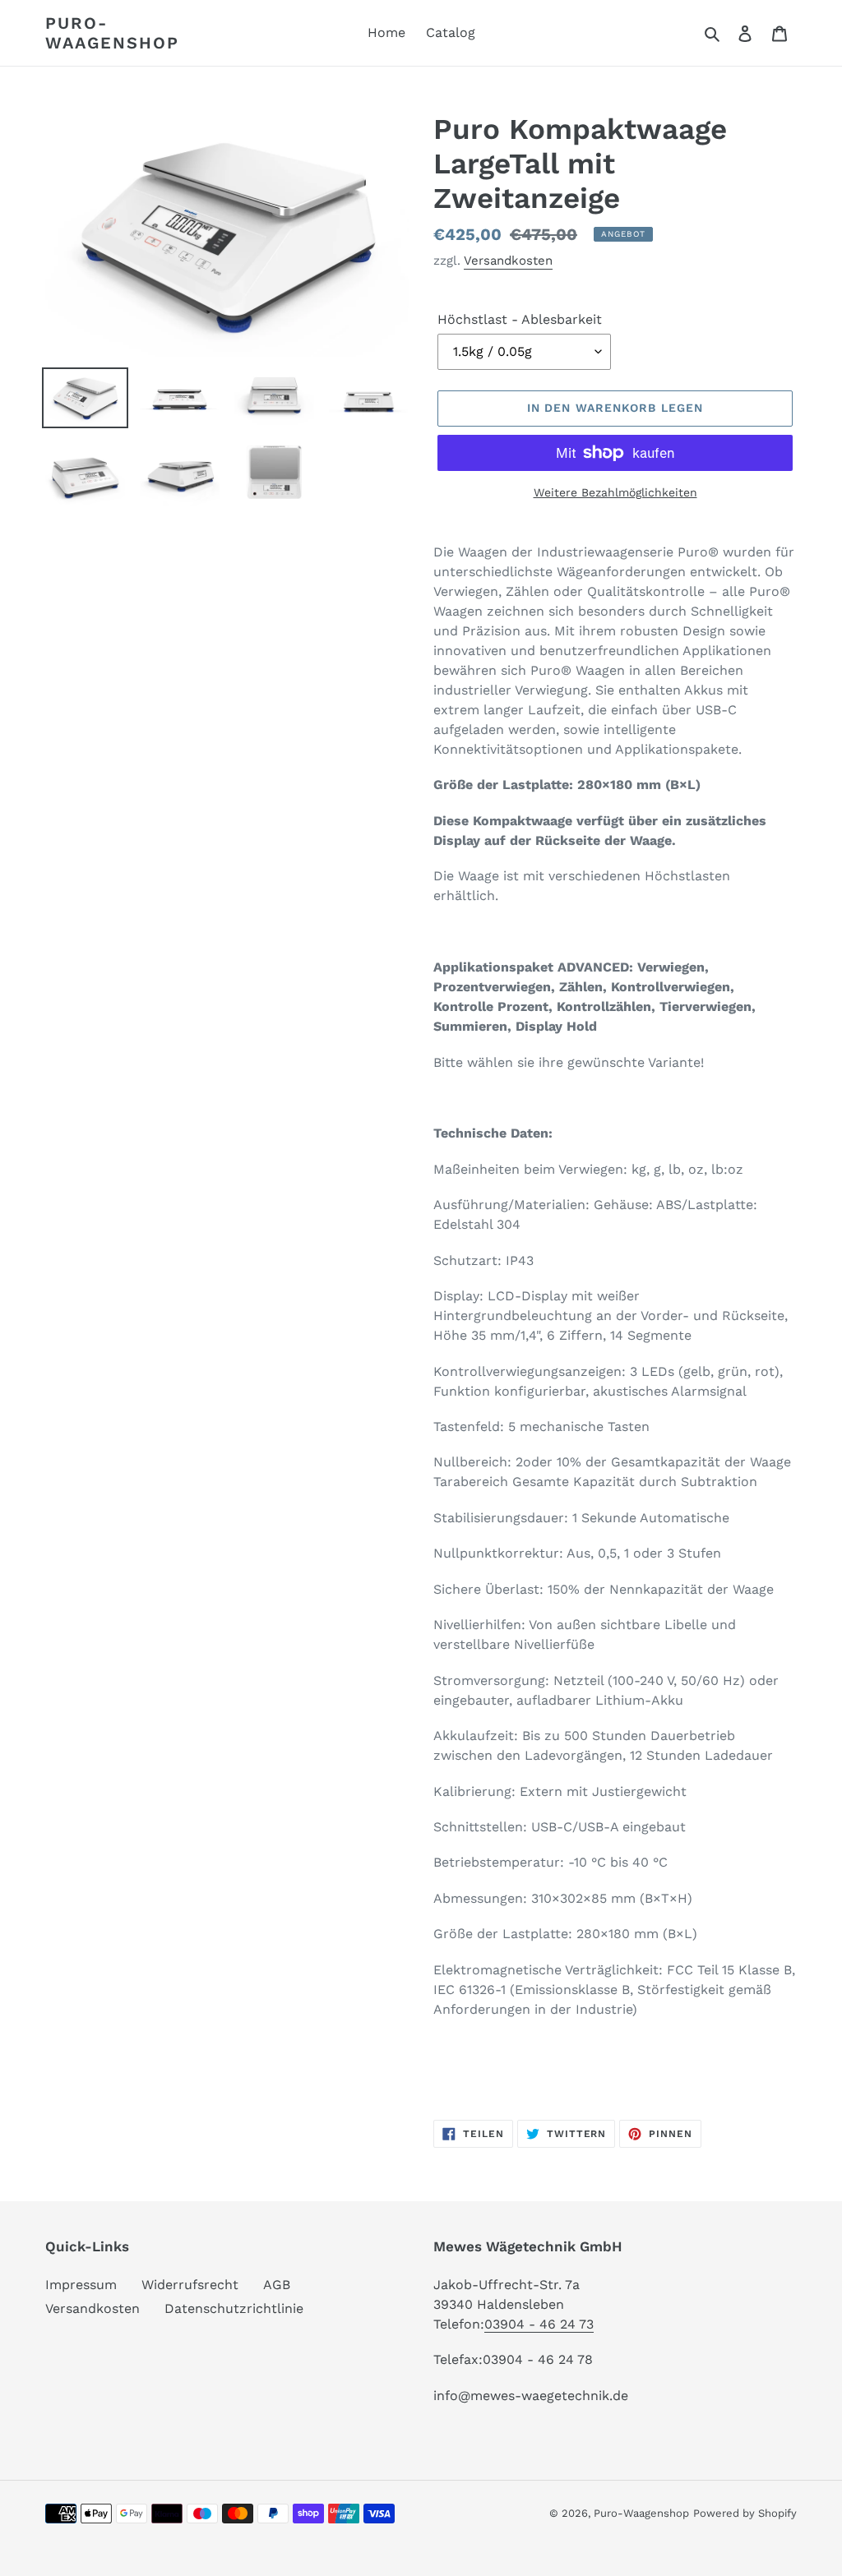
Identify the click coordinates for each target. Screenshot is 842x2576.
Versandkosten (508, 261)
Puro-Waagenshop (112, 33)
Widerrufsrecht (190, 2285)
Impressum (81, 2285)
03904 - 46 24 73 (539, 2324)
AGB (277, 2285)
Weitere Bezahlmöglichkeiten (615, 492)
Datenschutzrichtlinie (234, 2308)
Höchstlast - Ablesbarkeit (520, 319)
